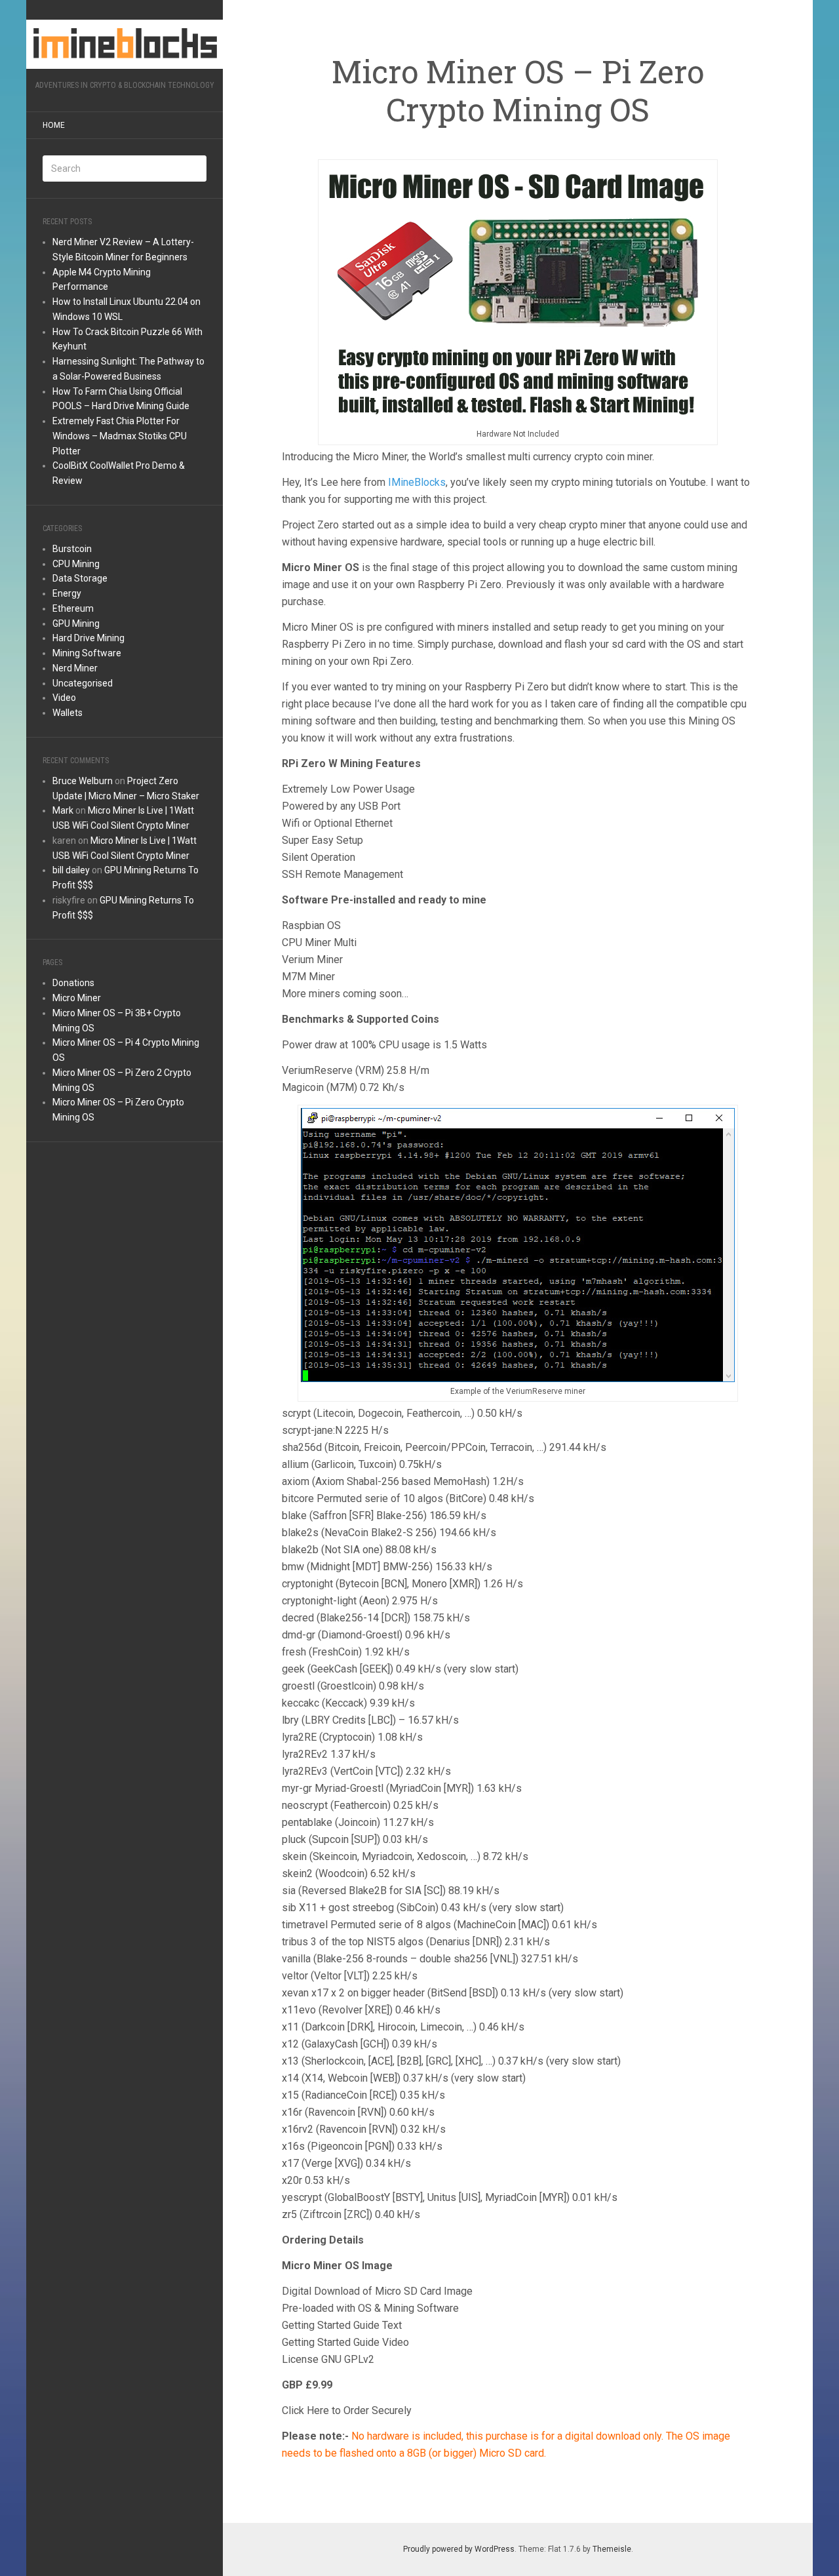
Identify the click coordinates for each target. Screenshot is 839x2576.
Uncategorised (83, 683)
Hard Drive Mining (88, 638)
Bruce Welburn (83, 781)
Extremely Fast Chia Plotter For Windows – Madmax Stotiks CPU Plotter (120, 436)
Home (54, 125)
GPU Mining (76, 624)
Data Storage (80, 578)
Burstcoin (72, 549)
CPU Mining (76, 564)
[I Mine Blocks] (125, 44)
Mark (63, 810)
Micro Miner (77, 998)
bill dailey (71, 870)
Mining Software (87, 653)
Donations (73, 983)
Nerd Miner (75, 668)
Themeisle (612, 2549)
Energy (67, 593)
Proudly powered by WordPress (459, 2549)
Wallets (68, 713)
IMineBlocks (417, 482)
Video (64, 698)
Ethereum (73, 608)
